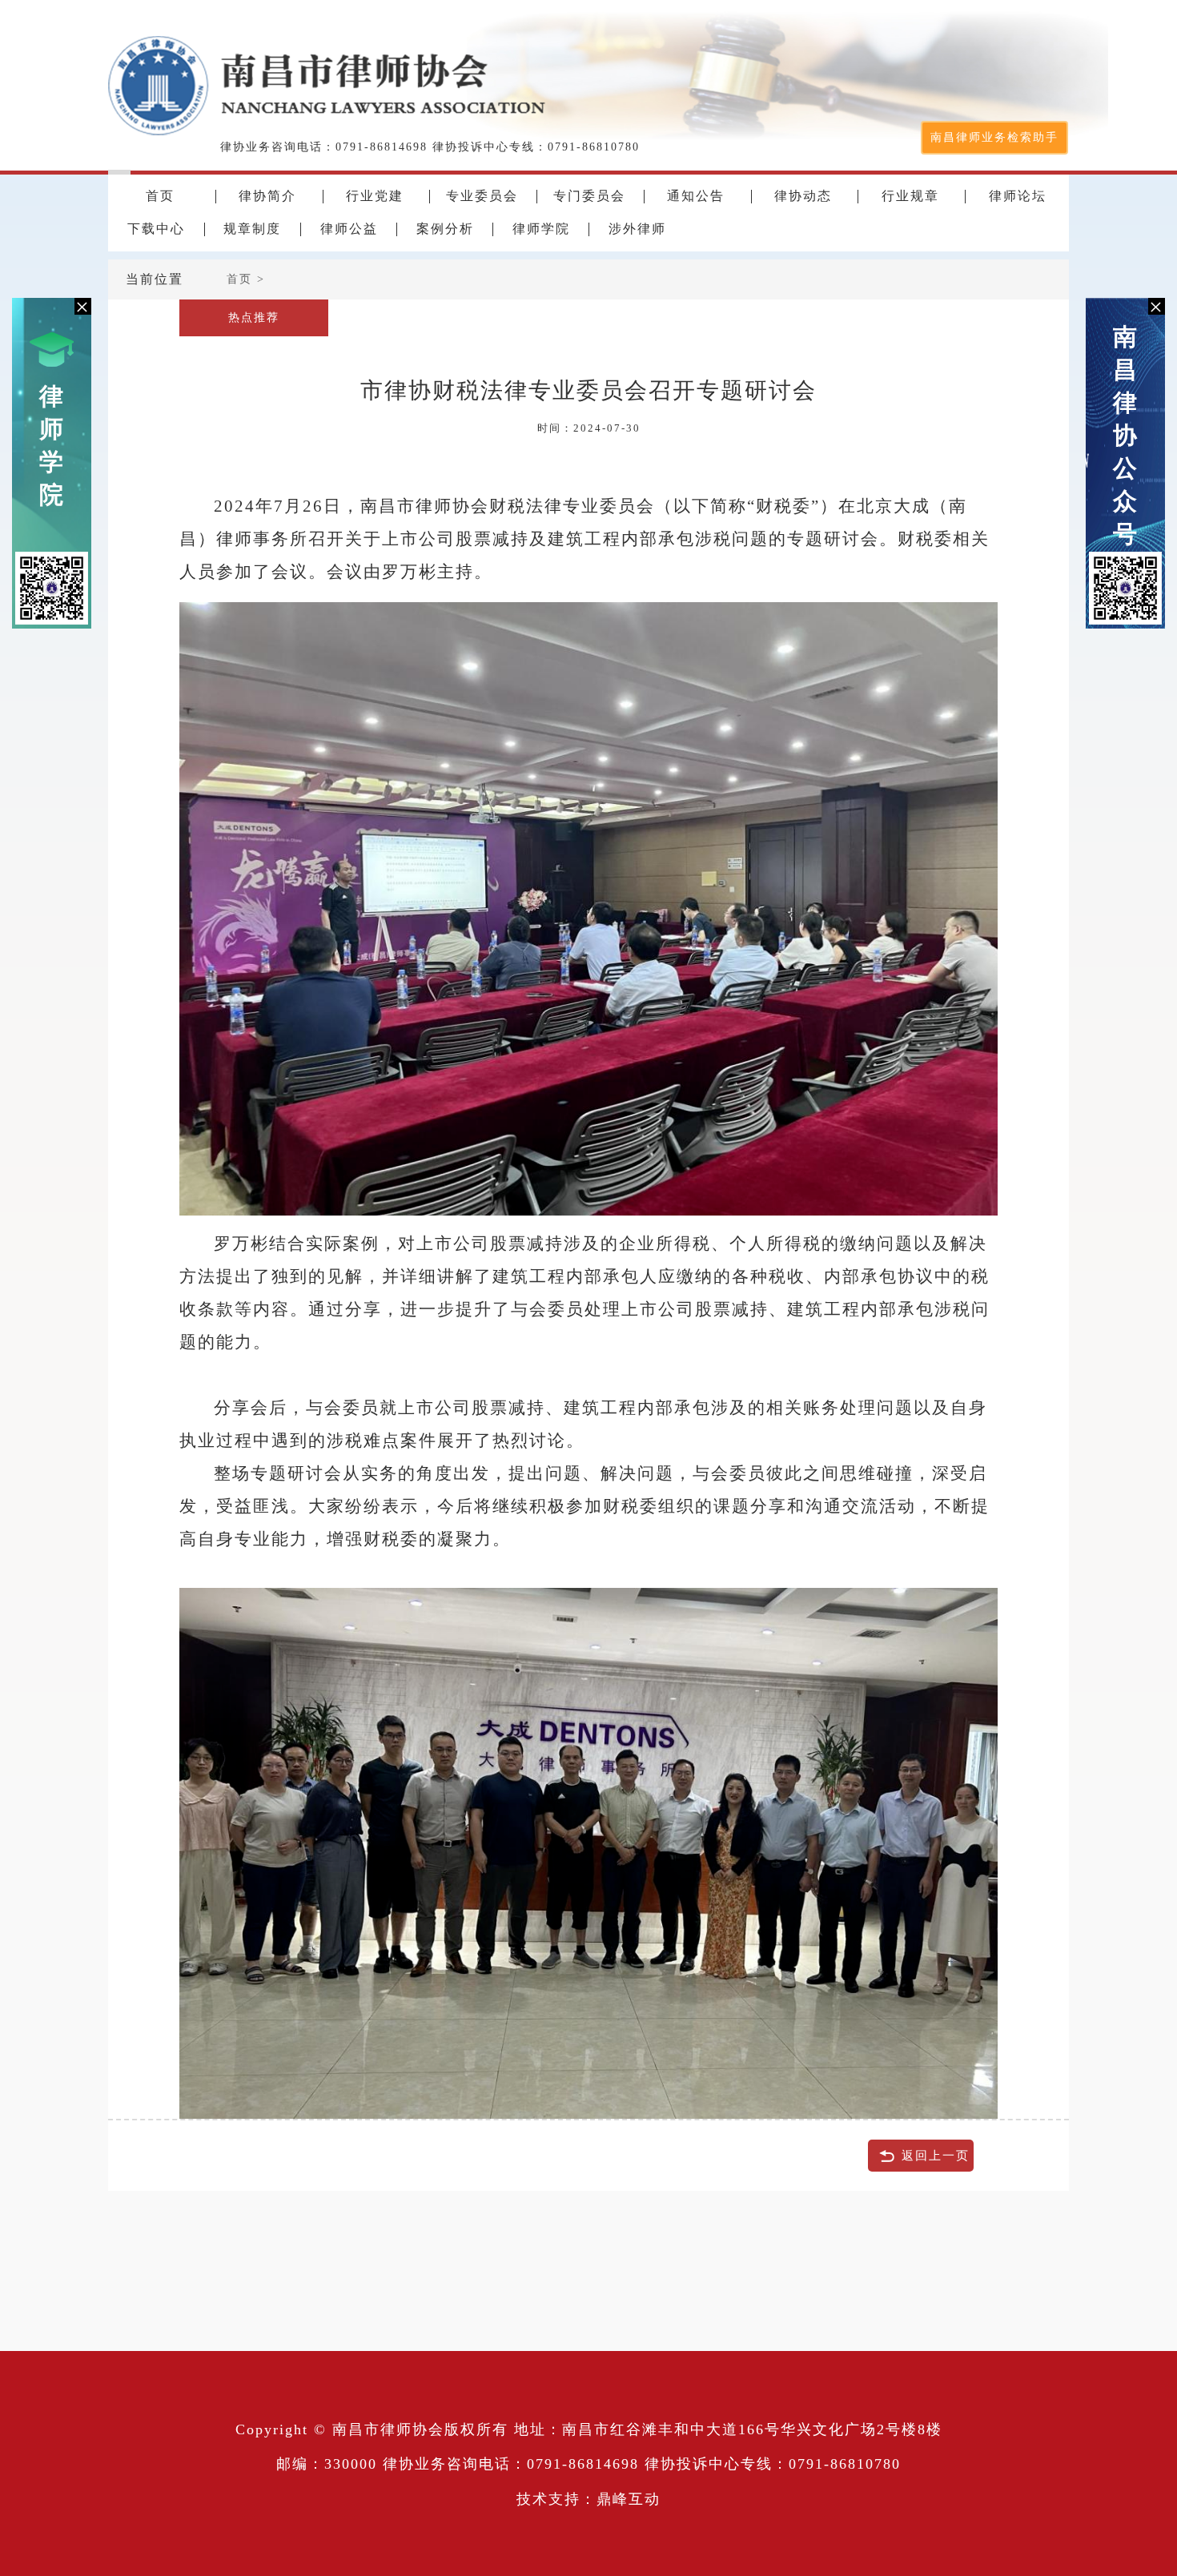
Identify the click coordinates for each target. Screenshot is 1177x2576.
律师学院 (52, 445)
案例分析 (445, 229)
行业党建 (375, 196)
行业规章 (910, 196)
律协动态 (803, 196)
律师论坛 (1018, 196)
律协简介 (267, 196)
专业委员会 (482, 196)
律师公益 (349, 229)
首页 (160, 196)
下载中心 (156, 229)
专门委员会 (589, 196)
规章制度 (252, 229)
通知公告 (696, 196)
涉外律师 (637, 229)
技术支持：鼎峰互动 (588, 2499)
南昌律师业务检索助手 (994, 137)
